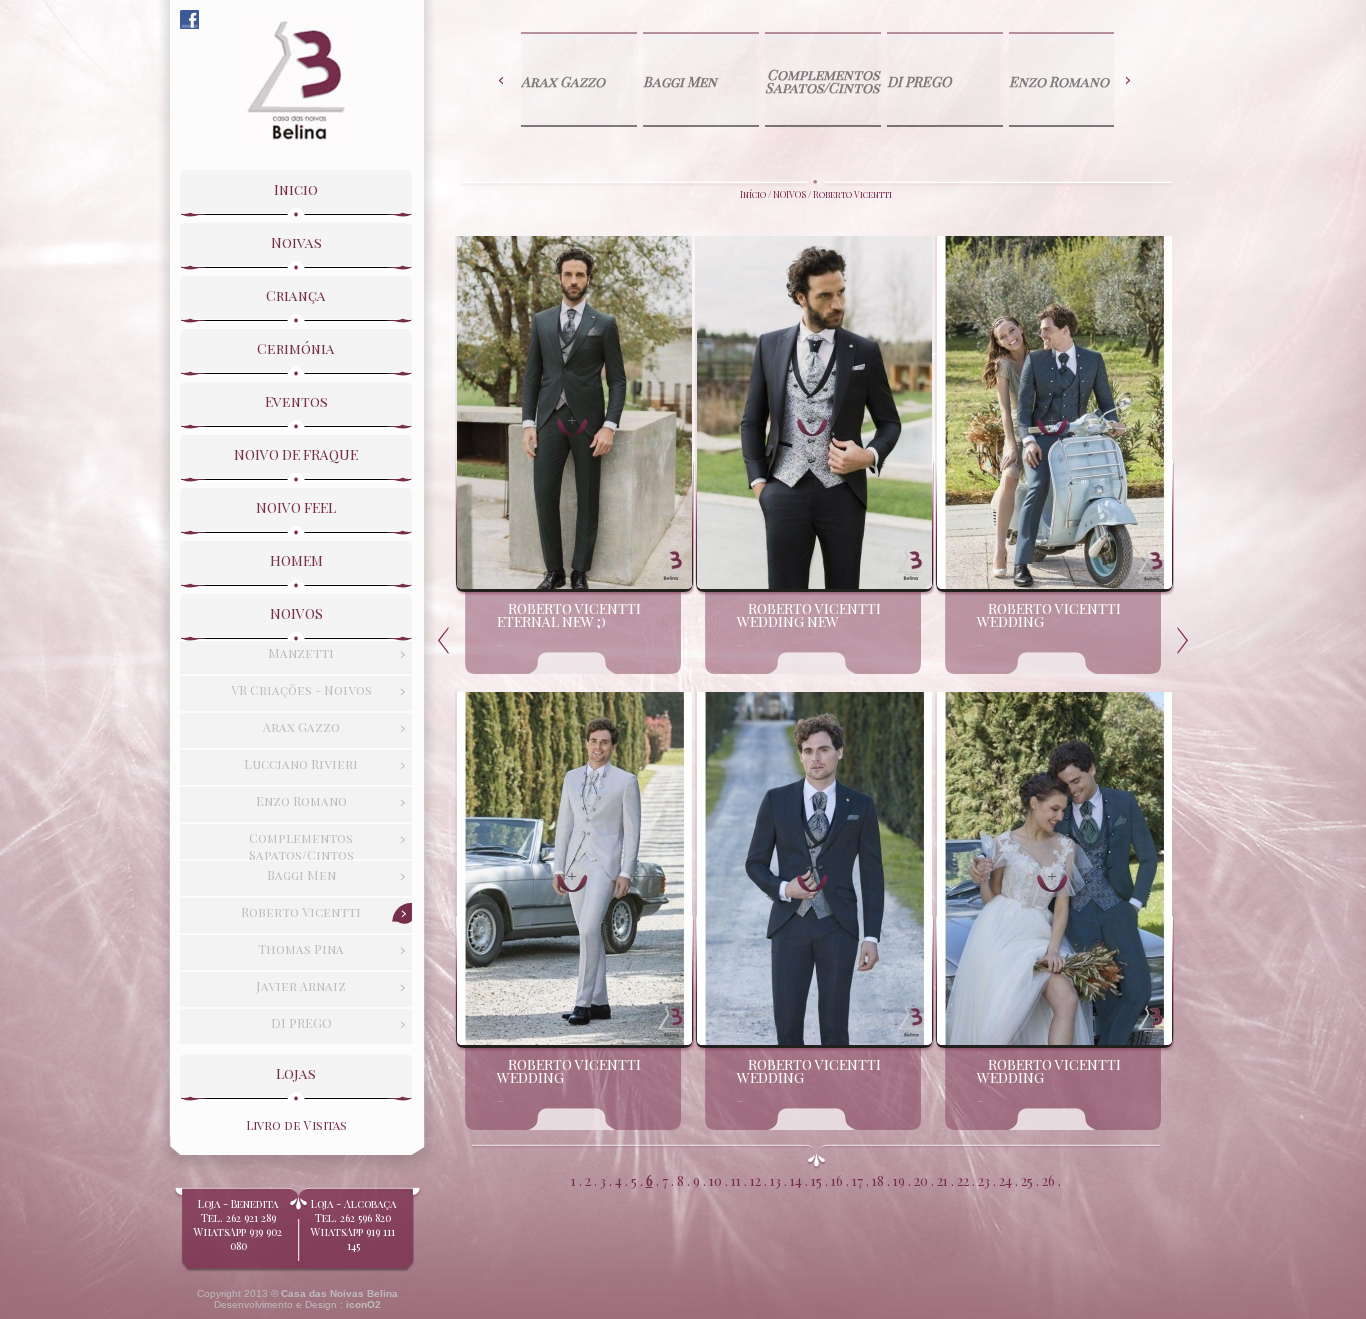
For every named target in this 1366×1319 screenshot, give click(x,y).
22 (963, 1180)
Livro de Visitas (296, 1125)
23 (984, 1180)
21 (942, 1180)
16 (837, 1180)
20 (921, 1180)
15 (816, 1180)
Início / (756, 194)
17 (857, 1180)
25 (1027, 1180)
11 (736, 1180)
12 (755, 1180)
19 (899, 1180)
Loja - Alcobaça (353, 1225)
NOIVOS (789, 194)
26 (1048, 1180)
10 (715, 1180)
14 (796, 1180)
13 (775, 1180)
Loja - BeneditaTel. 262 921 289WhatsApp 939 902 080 (238, 1225)
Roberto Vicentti (852, 194)
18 (878, 1180)
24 (1005, 1180)
